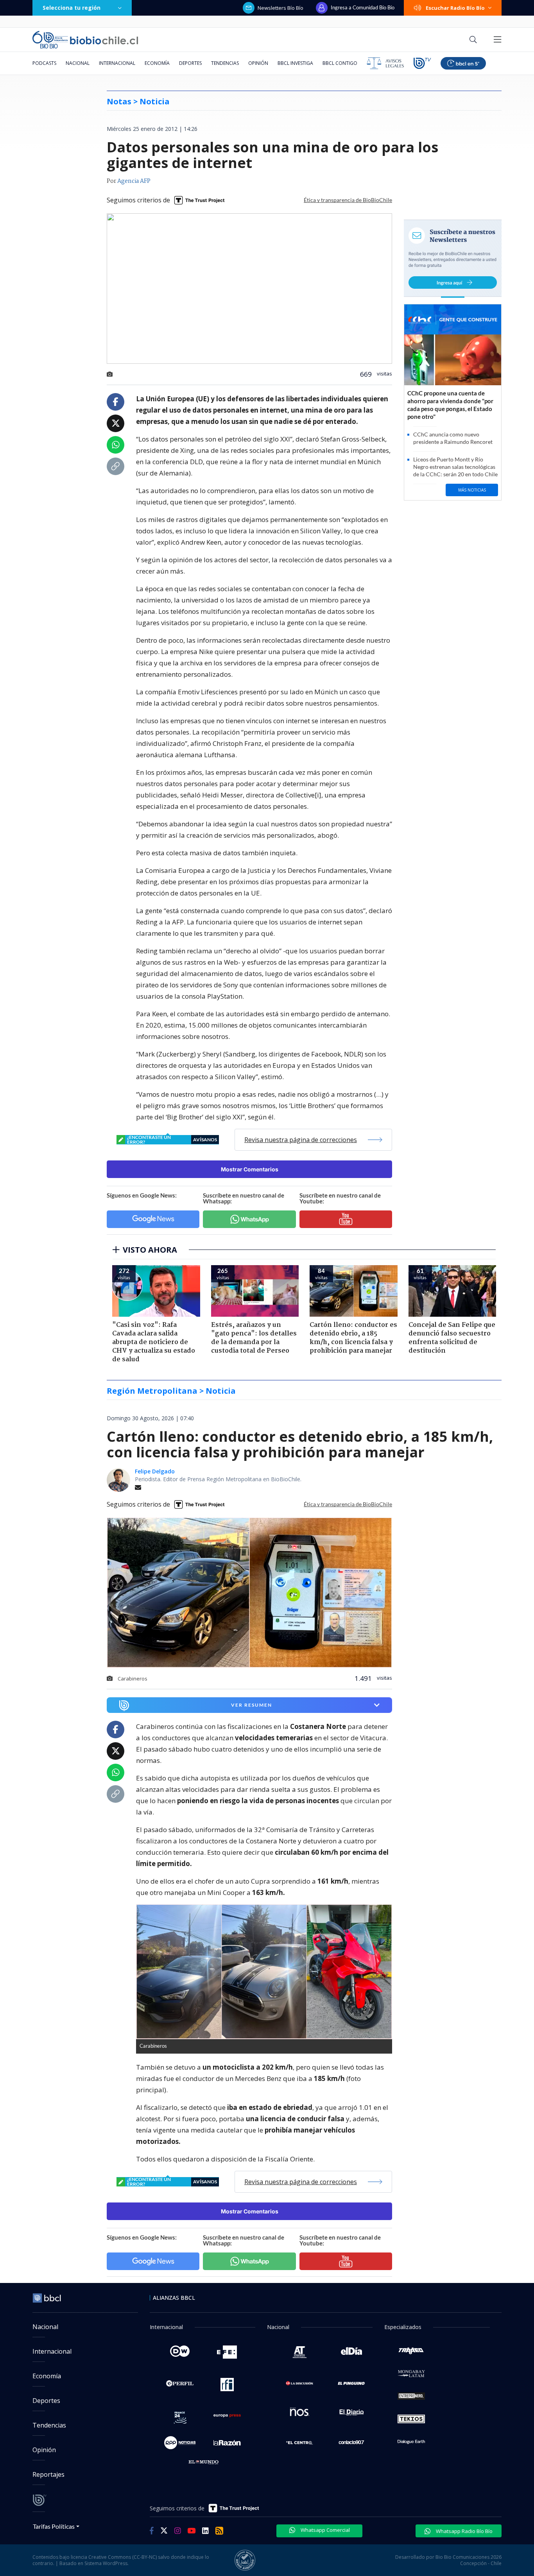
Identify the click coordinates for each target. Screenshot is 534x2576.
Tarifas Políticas (54, 2526)
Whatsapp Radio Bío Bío (464, 2531)
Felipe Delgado (155, 1471)
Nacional (78, 63)
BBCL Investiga (295, 63)
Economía (157, 63)
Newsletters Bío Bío (280, 8)
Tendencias (225, 63)
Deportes (190, 63)
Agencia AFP (134, 181)
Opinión (258, 63)
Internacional (117, 63)
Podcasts (44, 63)
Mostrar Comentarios (250, 1169)
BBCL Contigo (340, 63)
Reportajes (48, 2474)
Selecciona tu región (72, 8)
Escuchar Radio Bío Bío (455, 8)
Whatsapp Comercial (325, 2530)
